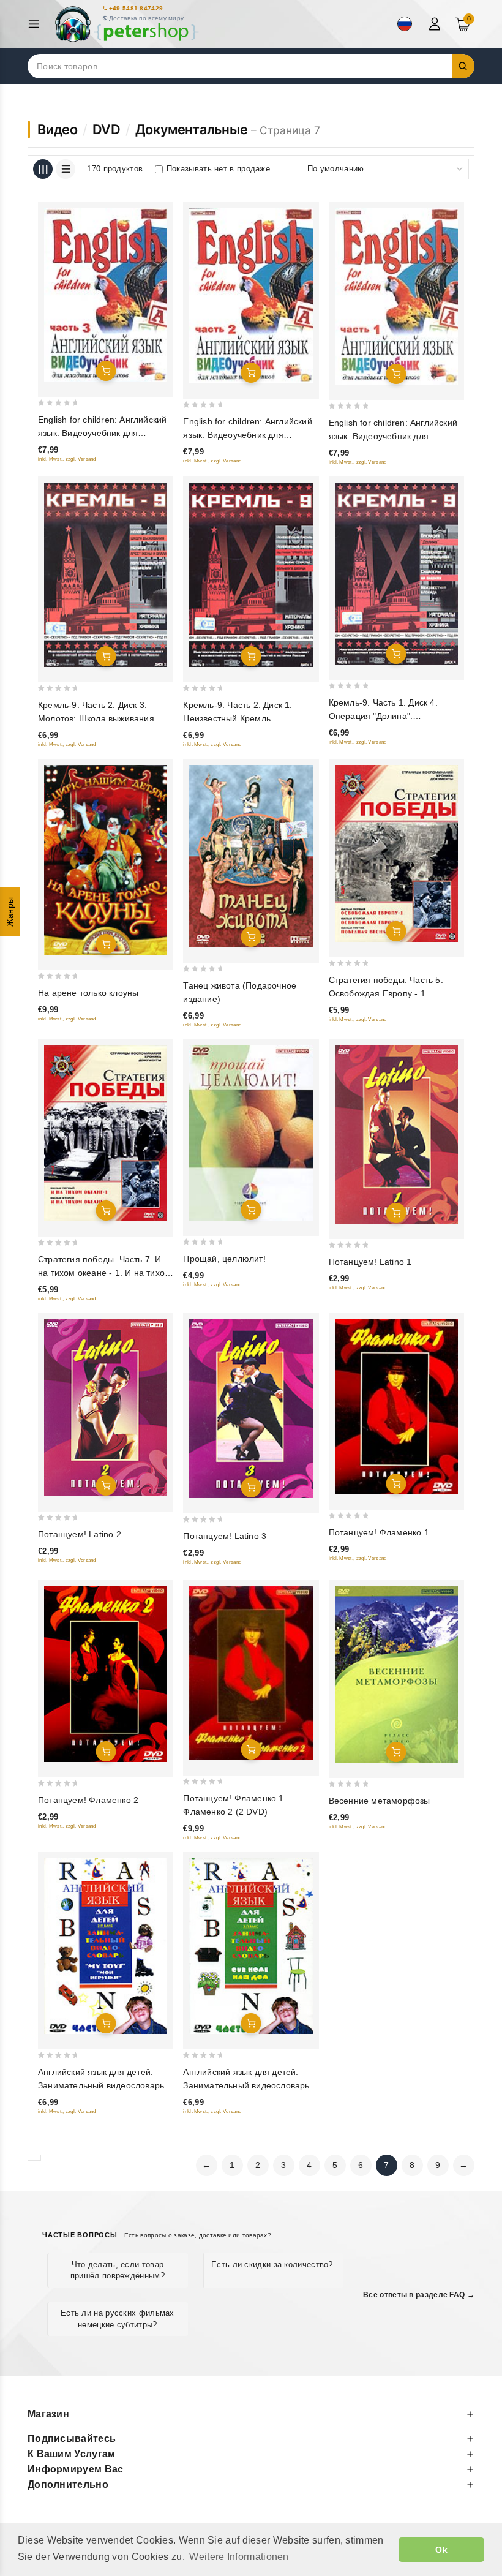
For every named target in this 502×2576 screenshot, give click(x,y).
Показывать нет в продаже (218, 169)
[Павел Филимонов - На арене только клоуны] (106, 860)
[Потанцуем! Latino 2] (106, 1408)
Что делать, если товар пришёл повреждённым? (118, 2270)
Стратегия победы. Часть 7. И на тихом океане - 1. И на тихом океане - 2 (104, 1273)
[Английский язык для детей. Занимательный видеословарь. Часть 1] (106, 1946)
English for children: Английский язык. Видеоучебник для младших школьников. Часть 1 (393, 436)
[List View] (66, 169)
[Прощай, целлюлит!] (251, 1133)
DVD (107, 129)
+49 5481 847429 (136, 8)
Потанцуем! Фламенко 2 (88, 1800)
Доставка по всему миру (147, 18)
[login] (436, 24)
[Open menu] (37, 24)
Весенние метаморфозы (380, 1801)
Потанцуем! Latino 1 (370, 1262)
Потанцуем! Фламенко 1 (379, 1532)
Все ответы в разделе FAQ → (419, 2295)
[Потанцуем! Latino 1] (396, 1135)
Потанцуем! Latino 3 (225, 1536)
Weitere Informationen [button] (239, 2557)
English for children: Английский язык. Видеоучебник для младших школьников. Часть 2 (247, 435)
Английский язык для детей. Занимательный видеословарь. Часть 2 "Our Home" (247, 2085)
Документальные (192, 129)
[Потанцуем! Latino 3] (251, 1409)
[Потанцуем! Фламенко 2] (106, 1674)
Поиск (463, 66)
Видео (58, 129)
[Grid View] (43, 169)
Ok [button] (441, 2550)
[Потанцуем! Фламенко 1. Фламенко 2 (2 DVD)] (251, 1673)
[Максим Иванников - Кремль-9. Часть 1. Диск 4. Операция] (396, 574)
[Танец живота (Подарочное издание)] (251, 856)
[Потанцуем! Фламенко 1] (396, 1407)
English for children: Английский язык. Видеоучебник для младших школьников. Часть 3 (102, 433)
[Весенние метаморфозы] (396, 1674)
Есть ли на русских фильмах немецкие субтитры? (118, 2318)
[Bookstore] (126, 24)
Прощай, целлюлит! (224, 1259)
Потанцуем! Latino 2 (80, 1534)
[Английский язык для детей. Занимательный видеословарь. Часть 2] (251, 1946)
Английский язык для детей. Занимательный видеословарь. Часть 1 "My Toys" (102, 2085)
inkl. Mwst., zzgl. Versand (67, 459)
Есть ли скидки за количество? (272, 2265)
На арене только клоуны (88, 993)
